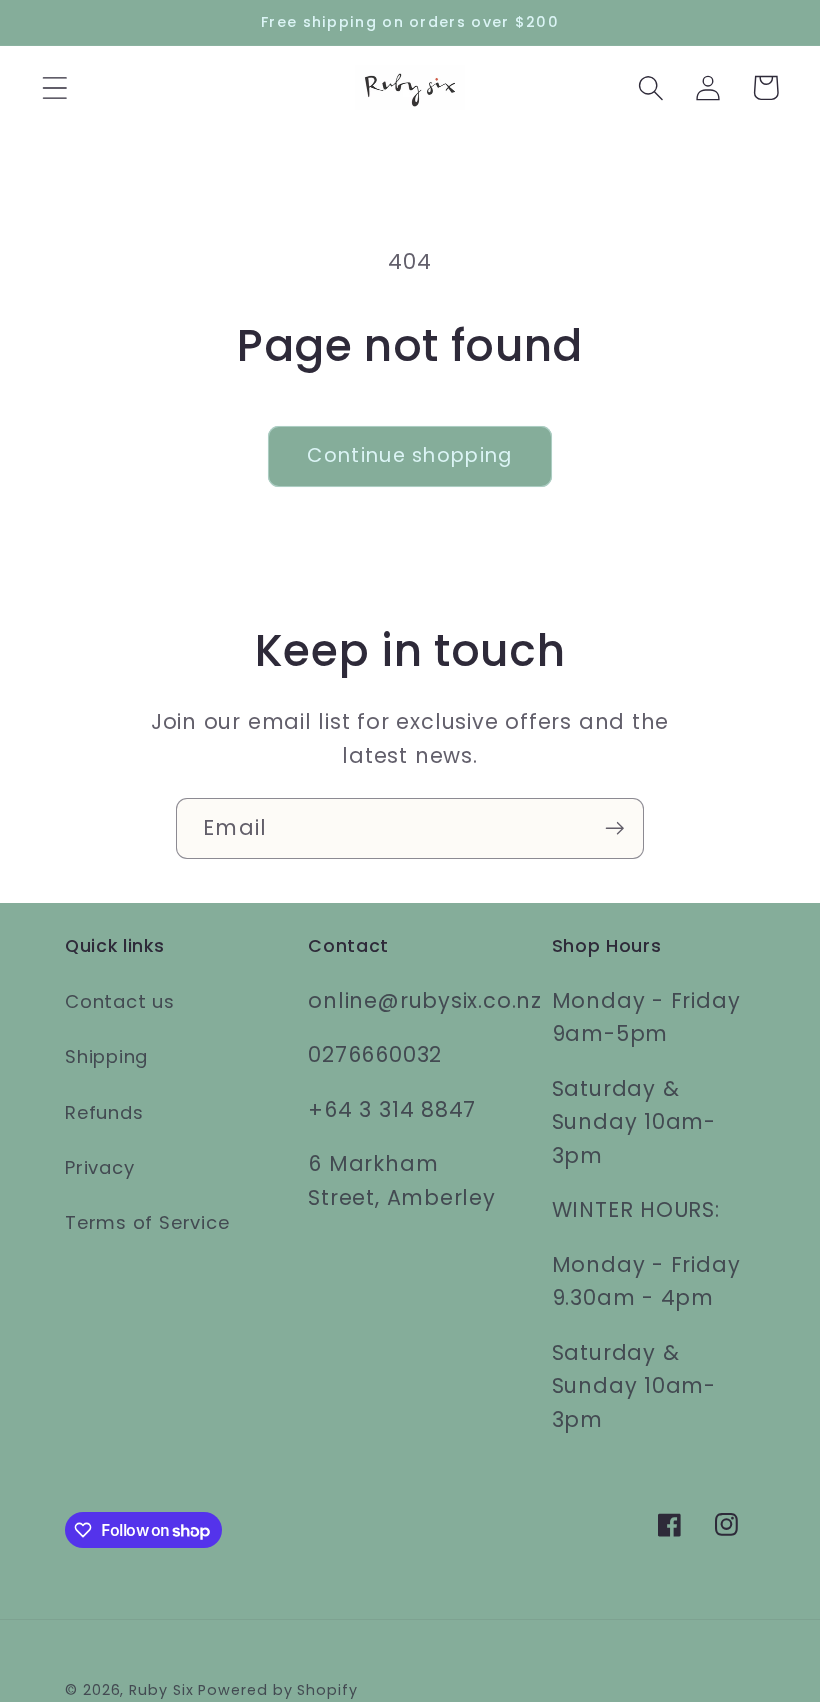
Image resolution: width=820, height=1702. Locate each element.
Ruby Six (161, 1690)
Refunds (104, 1112)
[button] (54, 87)
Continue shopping (409, 455)
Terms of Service (147, 1222)
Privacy (99, 1167)
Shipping (106, 1056)
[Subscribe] (614, 828)
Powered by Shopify (277, 1690)
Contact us (120, 1001)
